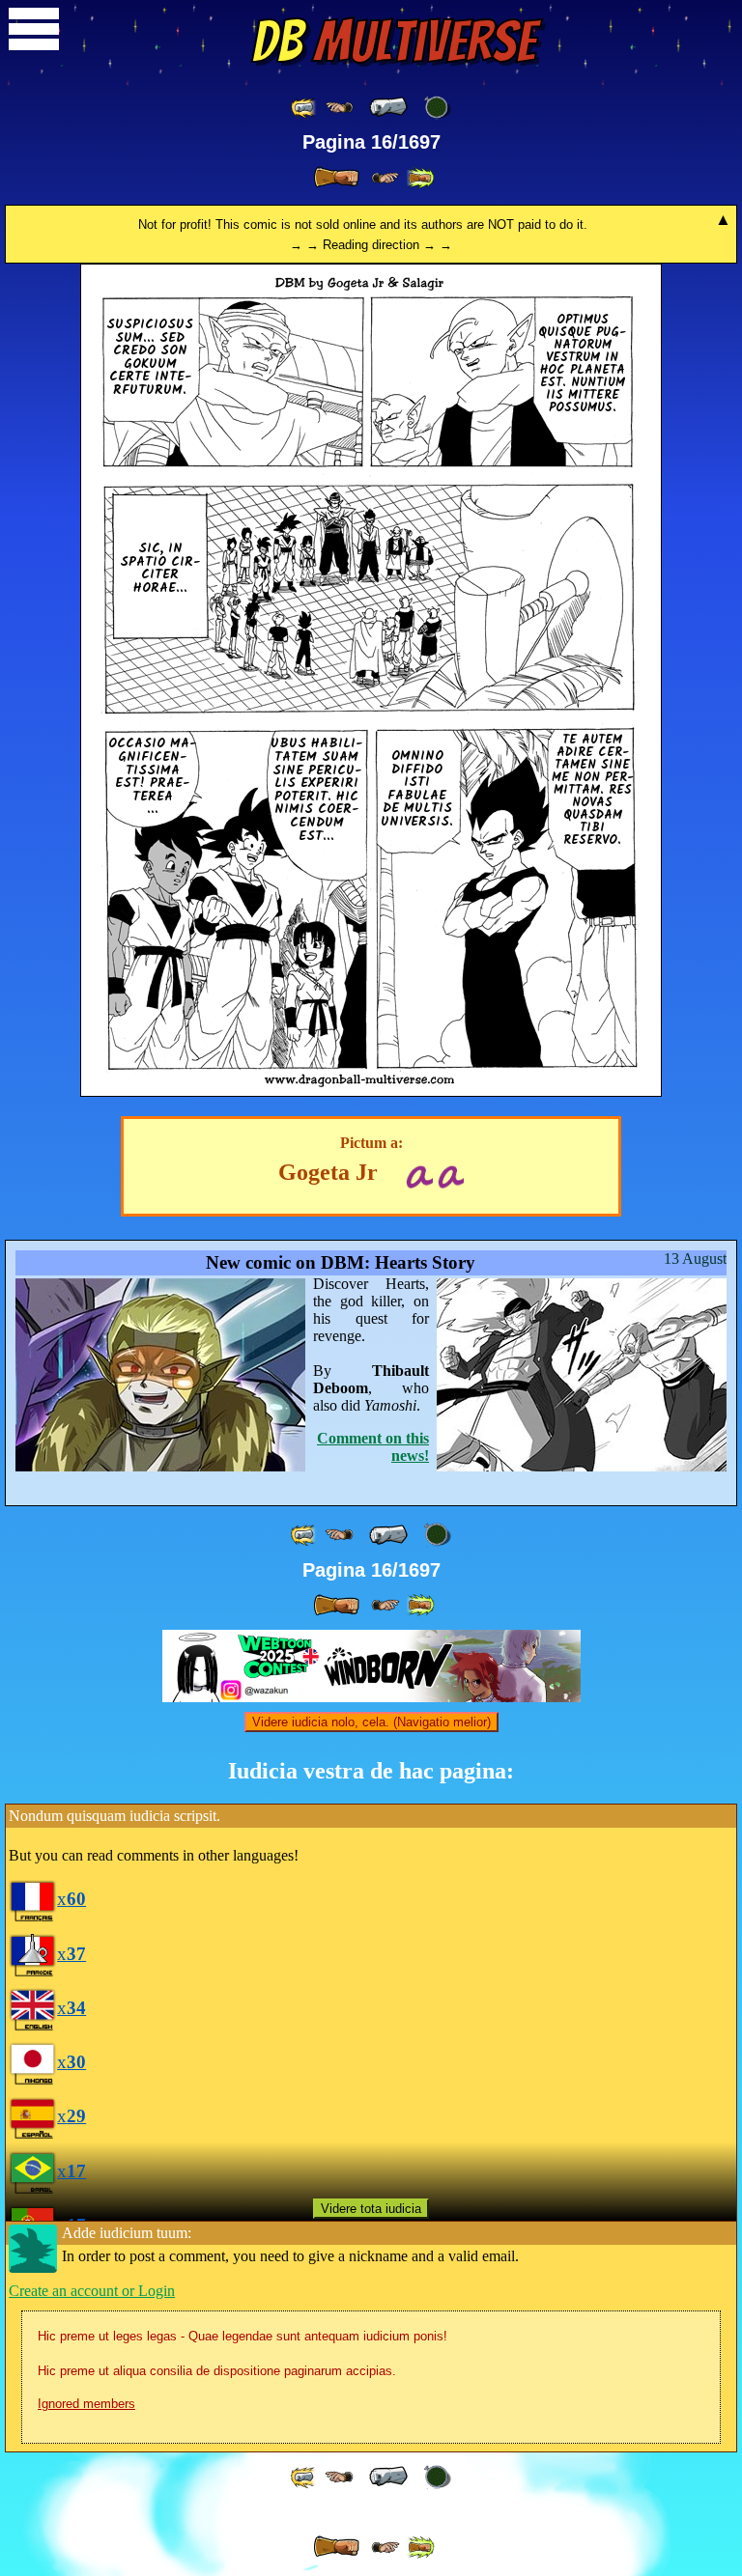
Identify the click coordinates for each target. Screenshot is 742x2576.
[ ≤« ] (339, 108)
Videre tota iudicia (371, 2209)
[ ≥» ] (385, 178)
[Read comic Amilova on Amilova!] (451, 1175)
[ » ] (336, 178)
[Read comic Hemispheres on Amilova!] (419, 1175)
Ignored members (86, 2404)
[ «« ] (304, 108)
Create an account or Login (92, 2291)
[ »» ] (420, 178)
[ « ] (388, 107)
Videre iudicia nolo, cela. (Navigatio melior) (371, 1722)
